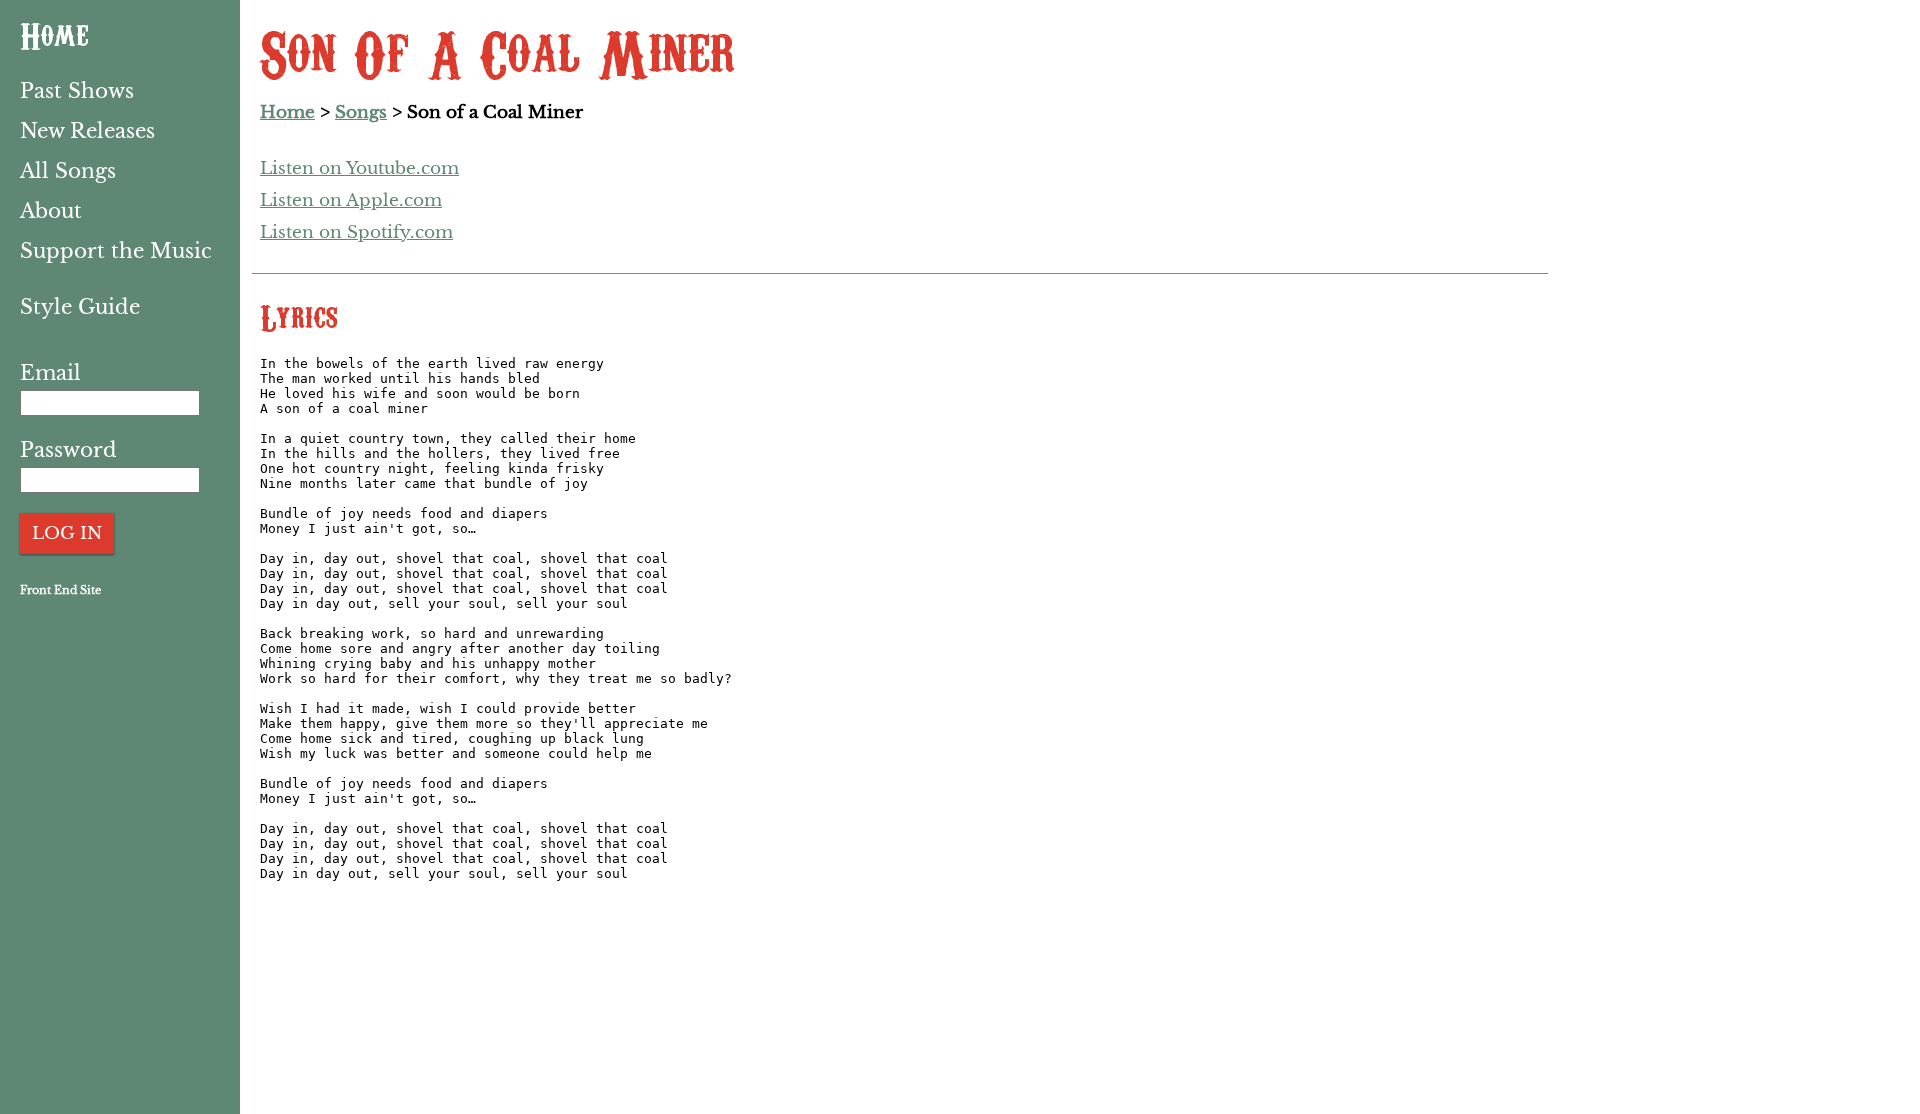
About (51, 211)
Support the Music (116, 251)
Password (68, 450)
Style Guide (80, 307)
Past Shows (77, 91)
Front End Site (60, 590)
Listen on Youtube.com (359, 168)
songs (361, 112)
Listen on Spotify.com (356, 232)
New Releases (87, 131)
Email (50, 373)
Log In (67, 533)
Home (54, 33)
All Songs (68, 171)
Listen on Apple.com (351, 200)
